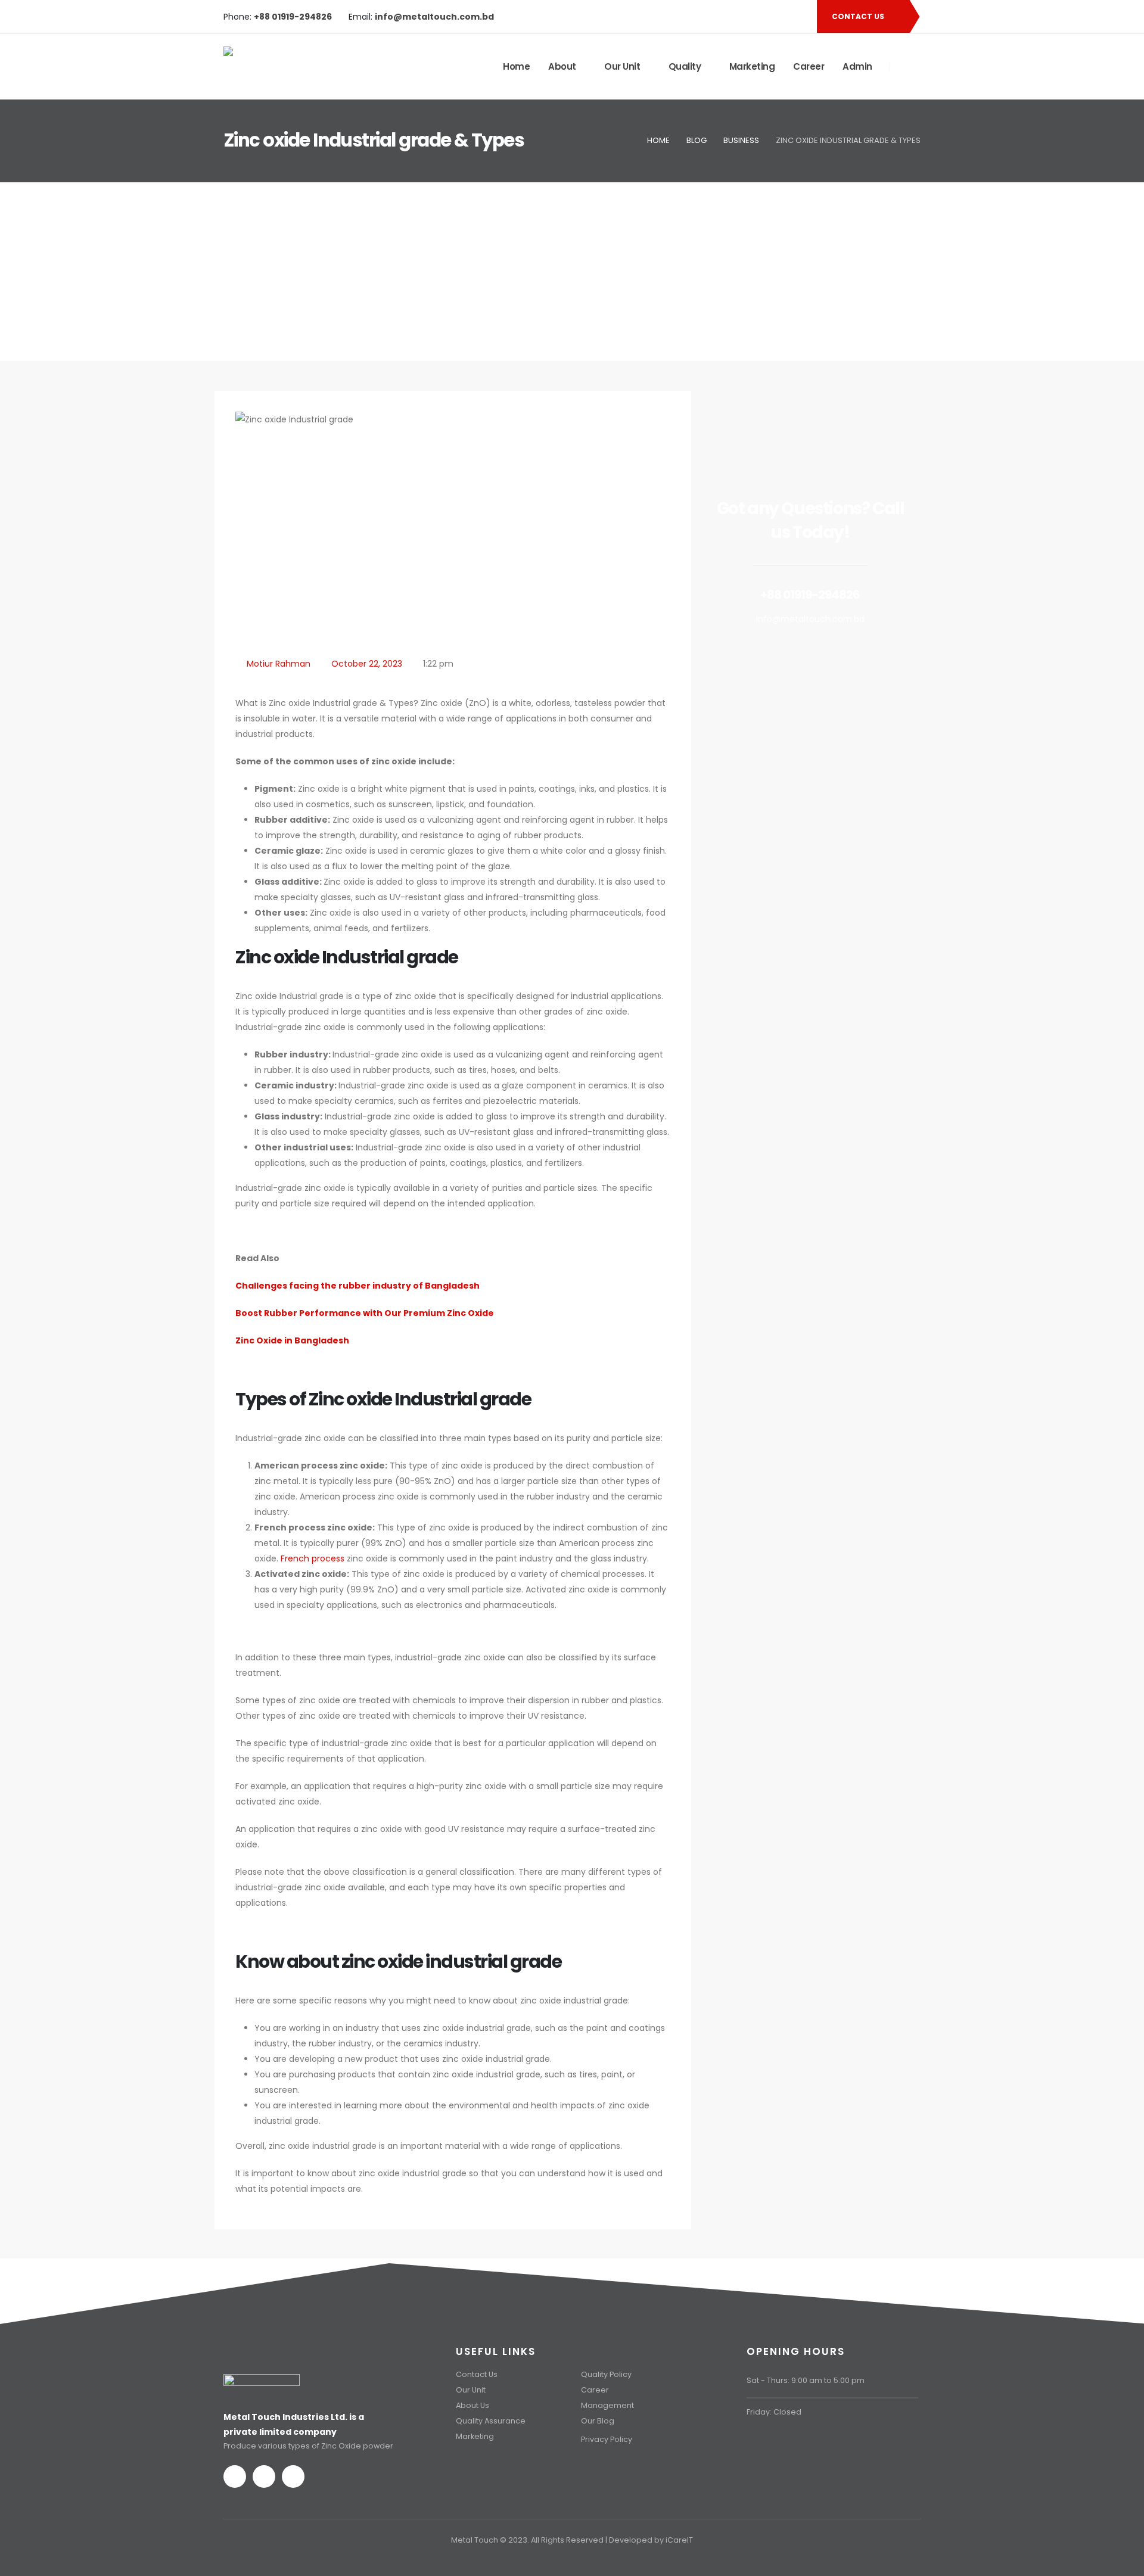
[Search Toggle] (906, 67)
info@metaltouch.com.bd (810, 619)
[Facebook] (758, 17)
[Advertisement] (572, 272)
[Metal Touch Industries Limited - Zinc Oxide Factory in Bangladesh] (295, 67)
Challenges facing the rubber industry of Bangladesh (357, 1286)
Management (607, 2405)
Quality (685, 66)
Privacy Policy (607, 2439)
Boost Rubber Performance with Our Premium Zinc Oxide (365, 1313)
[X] (778, 17)
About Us (472, 2405)
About (562, 66)
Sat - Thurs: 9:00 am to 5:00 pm (806, 2380)
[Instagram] (798, 17)
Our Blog (598, 2421)
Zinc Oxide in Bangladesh (292, 1340)
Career (809, 66)
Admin (857, 66)
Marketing (752, 66)
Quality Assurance (491, 2421)
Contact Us (477, 2374)
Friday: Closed (774, 2412)
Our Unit (622, 66)
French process (313, 1558)
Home (516, 66)
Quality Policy (606, 2374)
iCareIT (679, 2540)
